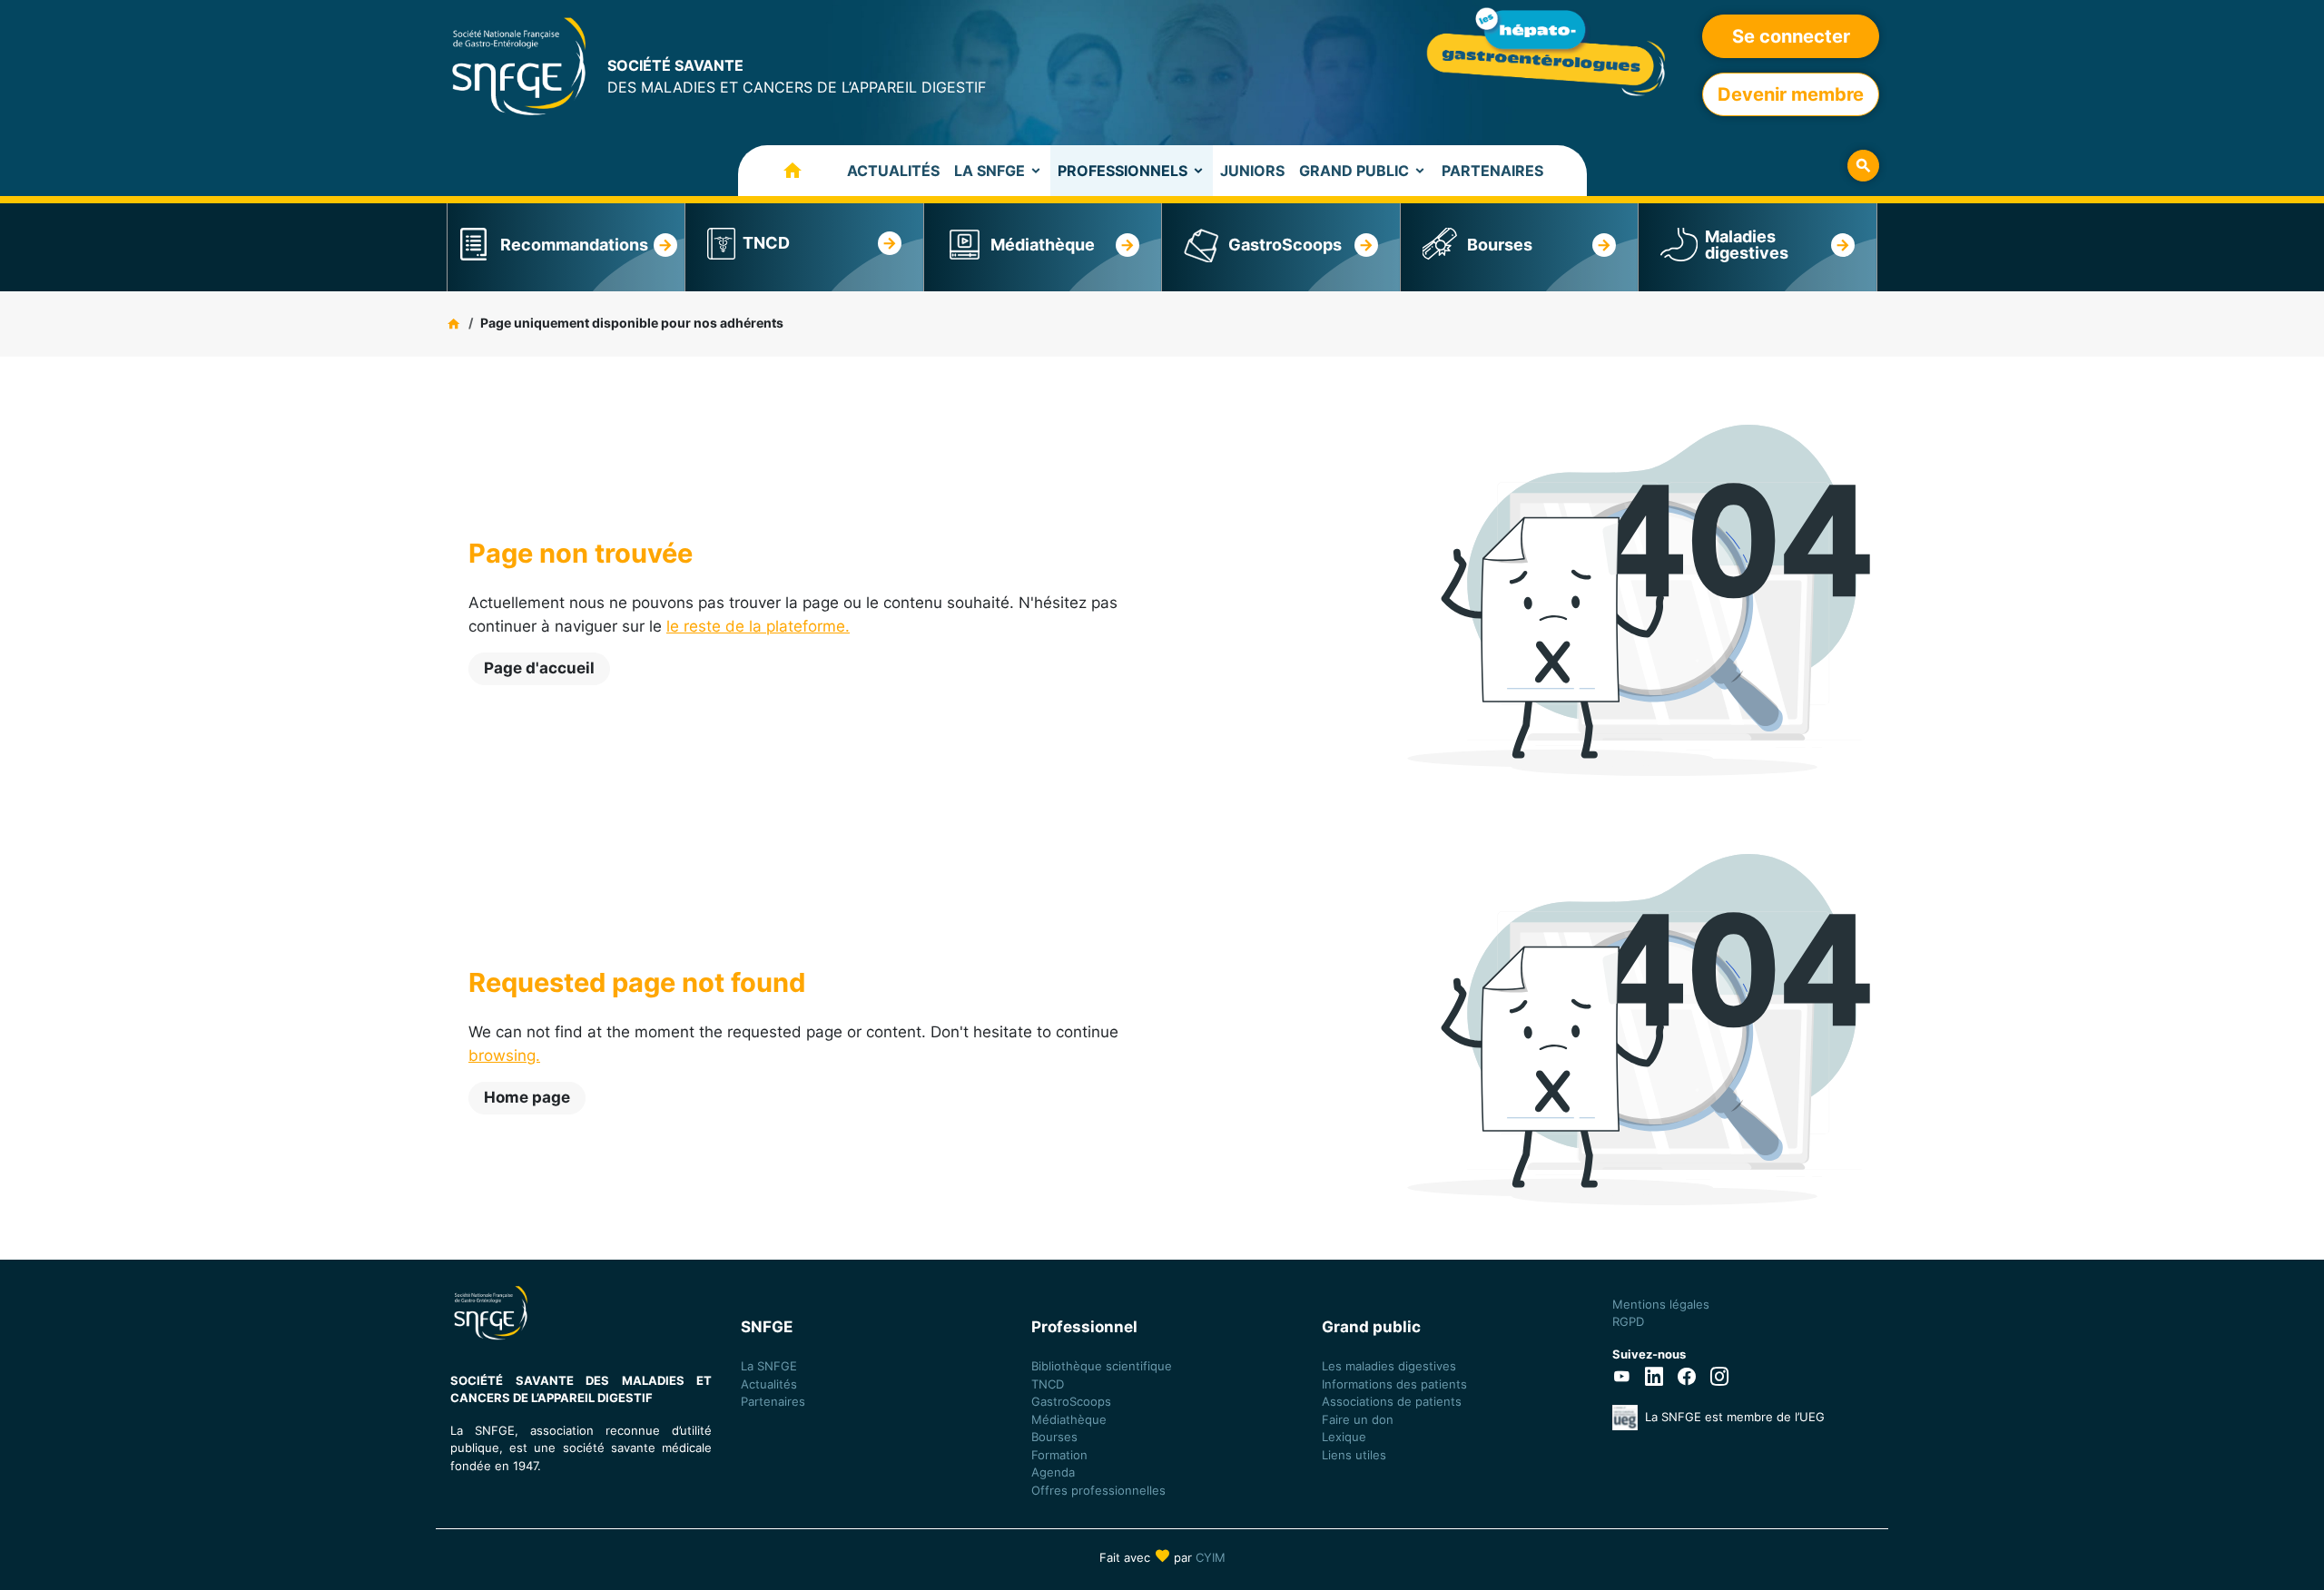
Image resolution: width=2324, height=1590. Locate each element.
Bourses (1500, 245)
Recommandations (574, 245)
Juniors (1252, 171)
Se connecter (1791, 36)
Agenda (1053, 1472)
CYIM (1211, 1557)
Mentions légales (1661, 1304)
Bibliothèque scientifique (1102, 1366)
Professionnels (1123, 171)
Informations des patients (1394, 1384)
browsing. (504, 1055)
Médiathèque (1043, 245)
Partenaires (1492, 171)
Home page (527, 1097)
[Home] (519, 65)
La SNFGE (990, 171)
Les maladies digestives (1389, 1366)
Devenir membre (1791, 94)
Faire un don (1358, 1419)
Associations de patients (1392, 1401)
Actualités (893, 171)
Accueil (774, 171)
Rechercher (1863, 166)
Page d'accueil (539, 668)
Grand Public (1354, 171)
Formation (1059, 1455)
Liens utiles (1354, 1455)
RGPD (1628, 1321)
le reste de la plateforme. (758, 626)
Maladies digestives (1747, 245)
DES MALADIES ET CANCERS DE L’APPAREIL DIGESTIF (797, 76)
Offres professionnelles (1100, 1490)
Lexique (1344, 1437)
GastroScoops (1285, 245)
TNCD (766, 243)
